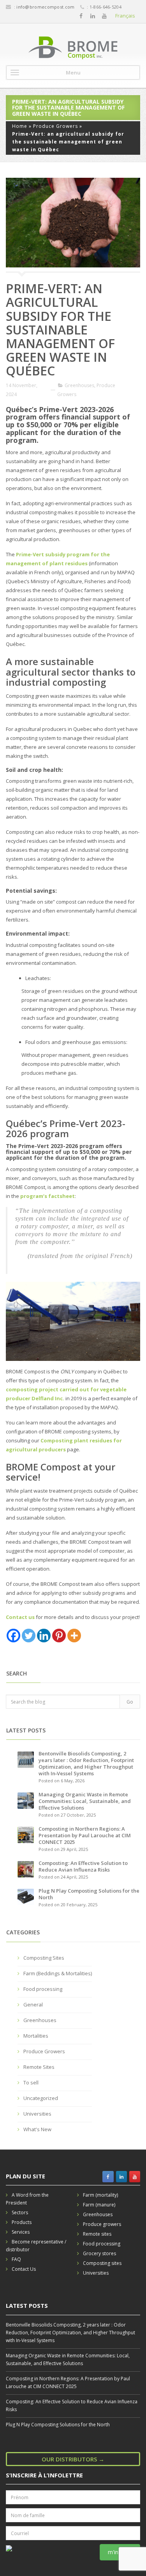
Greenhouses (79, 385)
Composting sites (102, 2263)
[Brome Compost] (73, 48)
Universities (37, 2114)
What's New (37, 2129)
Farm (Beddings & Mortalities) (58, 1973)
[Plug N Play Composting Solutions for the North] (26, 1897)
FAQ (16, 2259)
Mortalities (36, 2036)
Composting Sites (44, 1958)
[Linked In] (93, 16)
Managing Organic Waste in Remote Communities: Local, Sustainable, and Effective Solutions (85, 1801)
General (33, 2005)
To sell (31, 2082)
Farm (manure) (99, 2205)
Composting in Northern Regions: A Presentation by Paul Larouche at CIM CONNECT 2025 (85, 1835)
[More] (74, 1636)
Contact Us (24, 2269)
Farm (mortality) (100, 2195)
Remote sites (97, 2234)
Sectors (20, 2212)
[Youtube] (104, 16)
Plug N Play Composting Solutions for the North (89, 1894)
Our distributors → (73, 2459)
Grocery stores (99, 2253)
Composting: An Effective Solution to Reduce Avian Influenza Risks (83, 1866)
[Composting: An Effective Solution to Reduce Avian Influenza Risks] (26, 1869)
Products (22, 2222)
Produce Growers (55, 126)
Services (21, 2232)
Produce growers (102, 2224)
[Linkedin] (44, 1636)
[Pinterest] (59, 1636)
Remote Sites (39, 2067)
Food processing (43, 1989)
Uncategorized (41, 2098)
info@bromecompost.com (45, 7)
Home (20, 126)
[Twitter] (29, 1636)
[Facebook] (81, 16)
